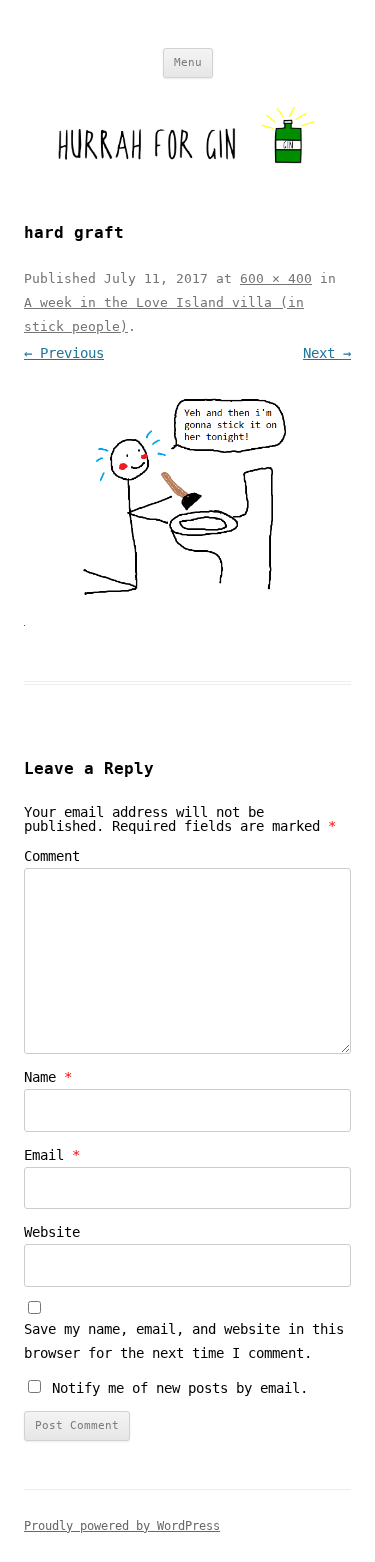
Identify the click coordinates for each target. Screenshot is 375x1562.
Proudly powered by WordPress (122, 1526)
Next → (327, 353)
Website (52, 1232)
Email (52, 1155)
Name (48, 1077)
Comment (52, 856)
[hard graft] (187, 500)
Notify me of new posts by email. (180, 1388)
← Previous (64, 353)
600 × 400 (276, 278)
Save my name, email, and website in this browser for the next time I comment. (184, 1341)
